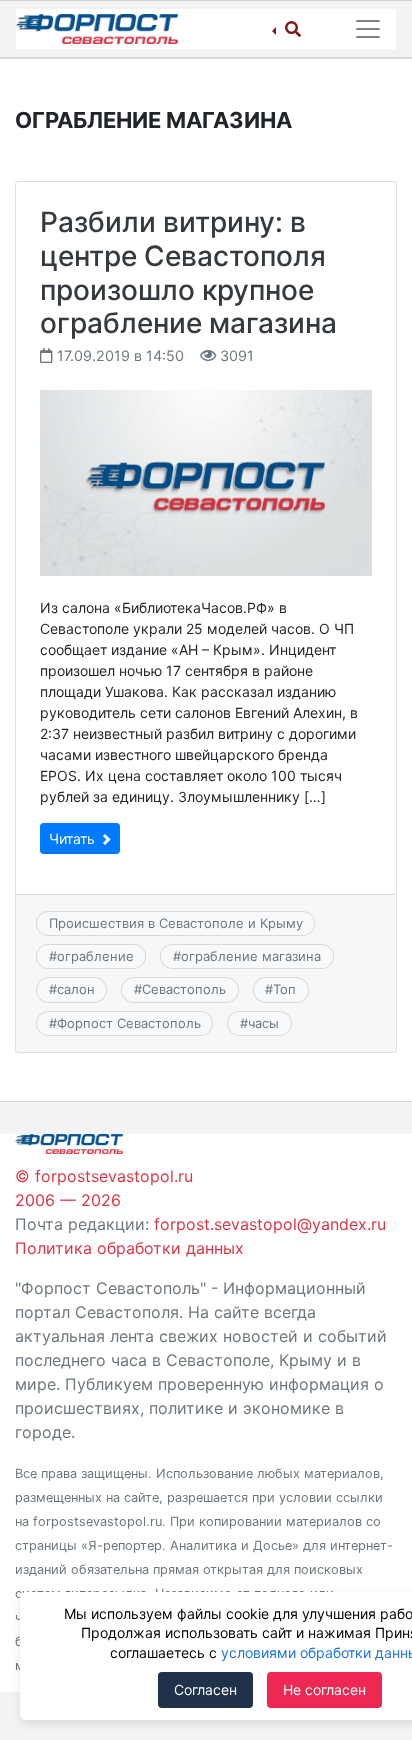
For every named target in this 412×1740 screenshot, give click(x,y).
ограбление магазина (251, 956)
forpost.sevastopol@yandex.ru (270, 1224)
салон (76, 989)
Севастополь (184, 989)
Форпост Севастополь (129, 1023)
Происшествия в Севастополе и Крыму (176, 923)
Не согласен (324, 1689)
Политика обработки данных (129, 1248)
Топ (284, 989)
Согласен (205, 1689)
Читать (74, 838)
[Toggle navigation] (368, 29)
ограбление (95, 956)
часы (263, 1023)
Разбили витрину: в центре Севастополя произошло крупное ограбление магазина (188, 272)
